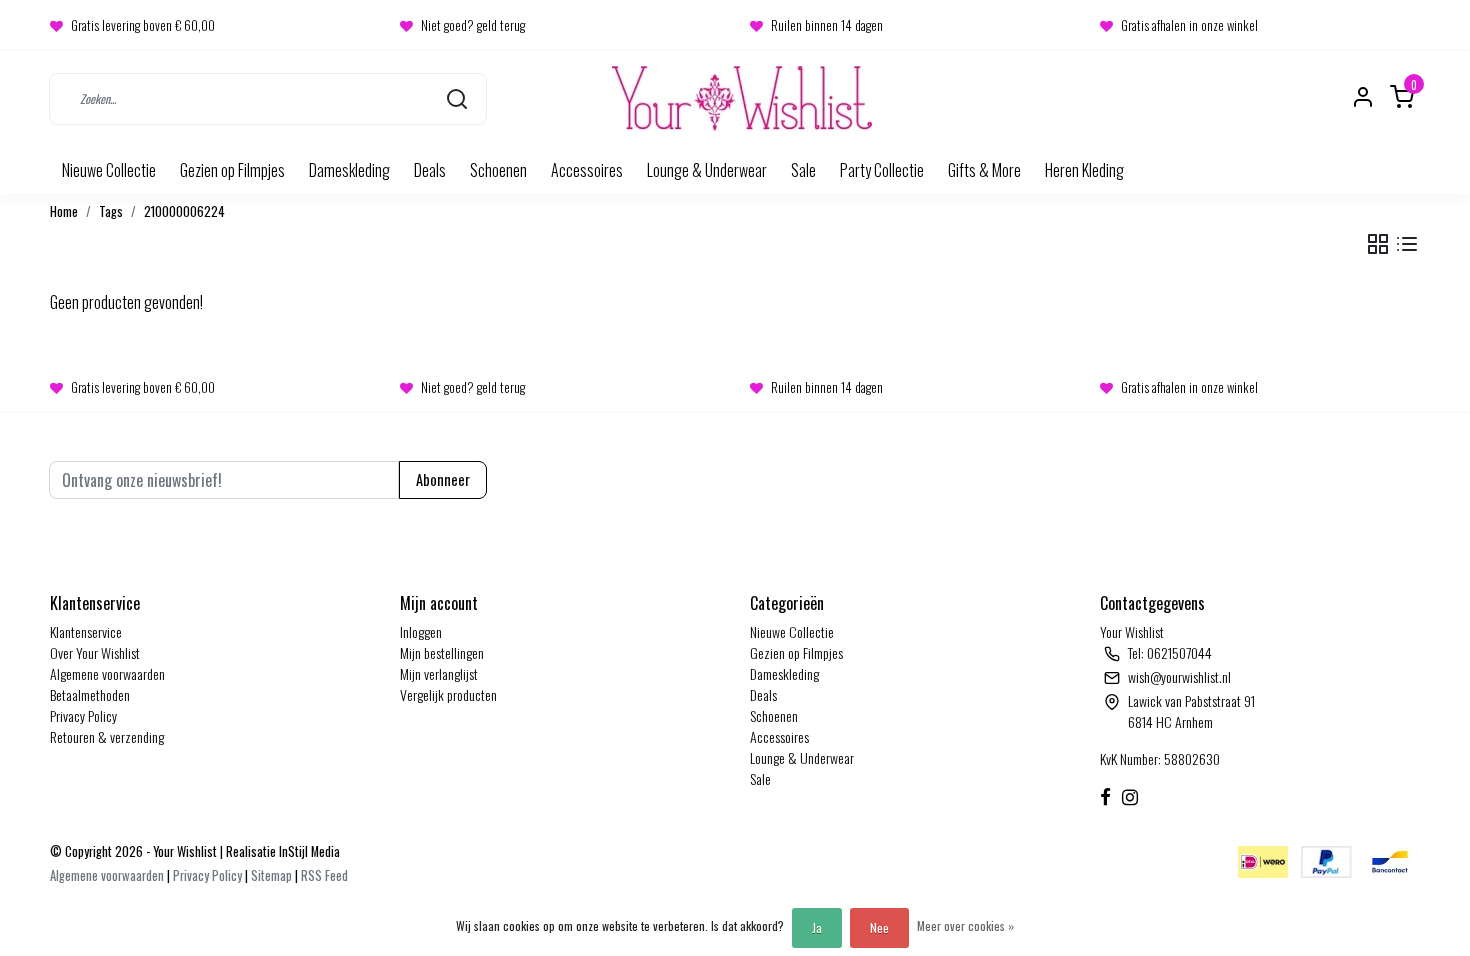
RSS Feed (324, 875)
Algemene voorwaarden (107, 673)
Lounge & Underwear (707, 170)
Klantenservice (86, 631)
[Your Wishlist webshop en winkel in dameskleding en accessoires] (742, 98)
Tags (111, 211)
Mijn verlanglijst (439, 673)
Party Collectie (882, 170)
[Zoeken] (457, 98)
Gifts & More (984, 170)
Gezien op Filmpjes (232, 170)
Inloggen (421, 631)
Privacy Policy (83, 715)
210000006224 (184, 211)
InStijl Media (308, 851)
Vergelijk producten (448, 694)
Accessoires (587, 170)
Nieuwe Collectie (109, 170)
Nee (879, 927)
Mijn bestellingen (442, 652)
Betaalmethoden (90, 694)
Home (64, 211)
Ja (817, 927)
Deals (430, 170)
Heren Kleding (1084, 170)
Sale (803, 170)
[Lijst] (1407, 244)
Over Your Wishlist (95, 652)
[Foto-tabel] (1378, 244)
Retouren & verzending (107, 736)
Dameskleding (349, 170)
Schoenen (498, 170)
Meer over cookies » (965, 925)
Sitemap (271, 875)
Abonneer (443, 479)
